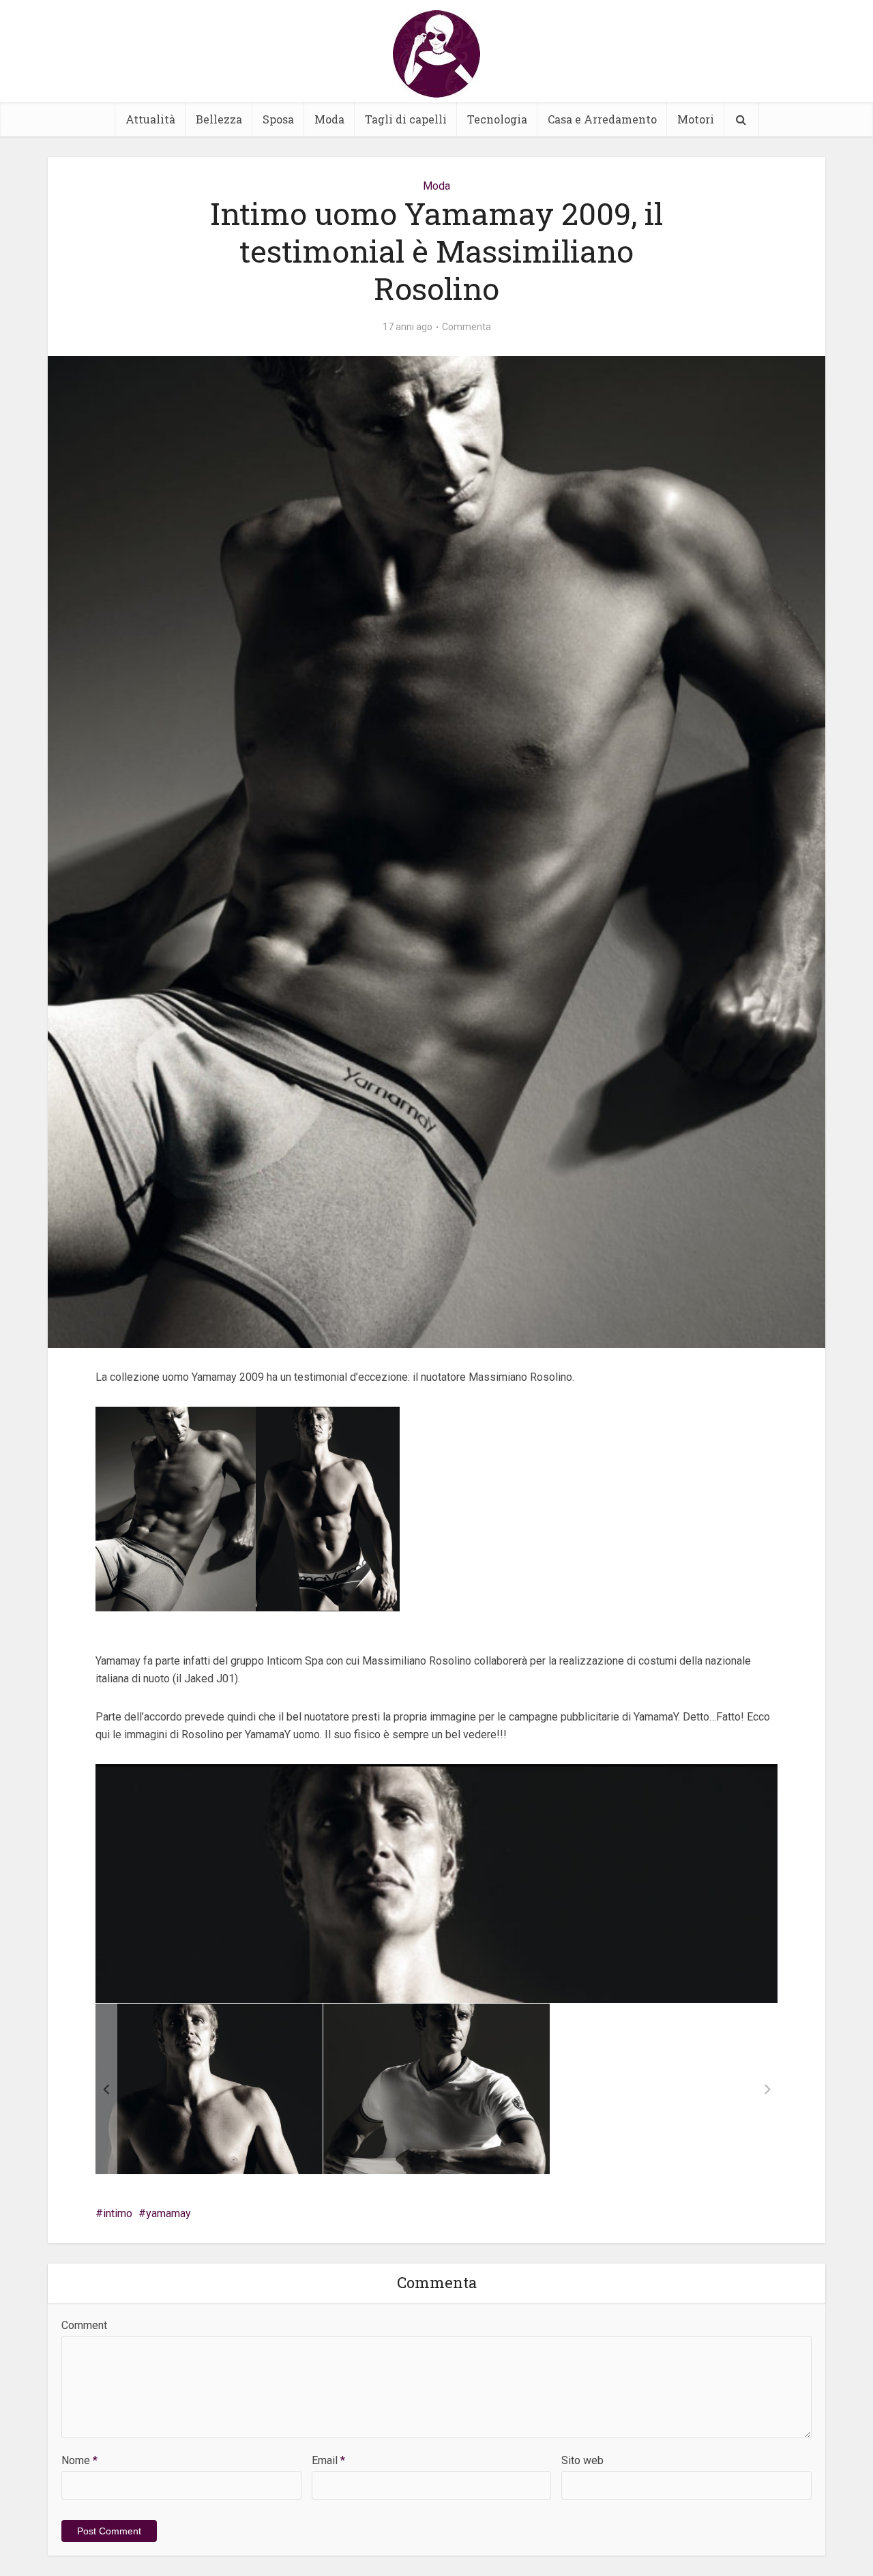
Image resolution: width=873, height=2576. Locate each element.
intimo (118, 2213)
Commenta (467, 327)
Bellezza (219, 119)
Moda (329, 119)
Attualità (150, 119)
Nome (79, 2460)
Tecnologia (497, 119)
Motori (696, 119)
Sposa (278, 119)
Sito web (582, 2460)
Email (328, 2460)
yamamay (168, 2213)
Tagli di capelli (406, 119)
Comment (84, 2325)
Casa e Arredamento (602, 119)
